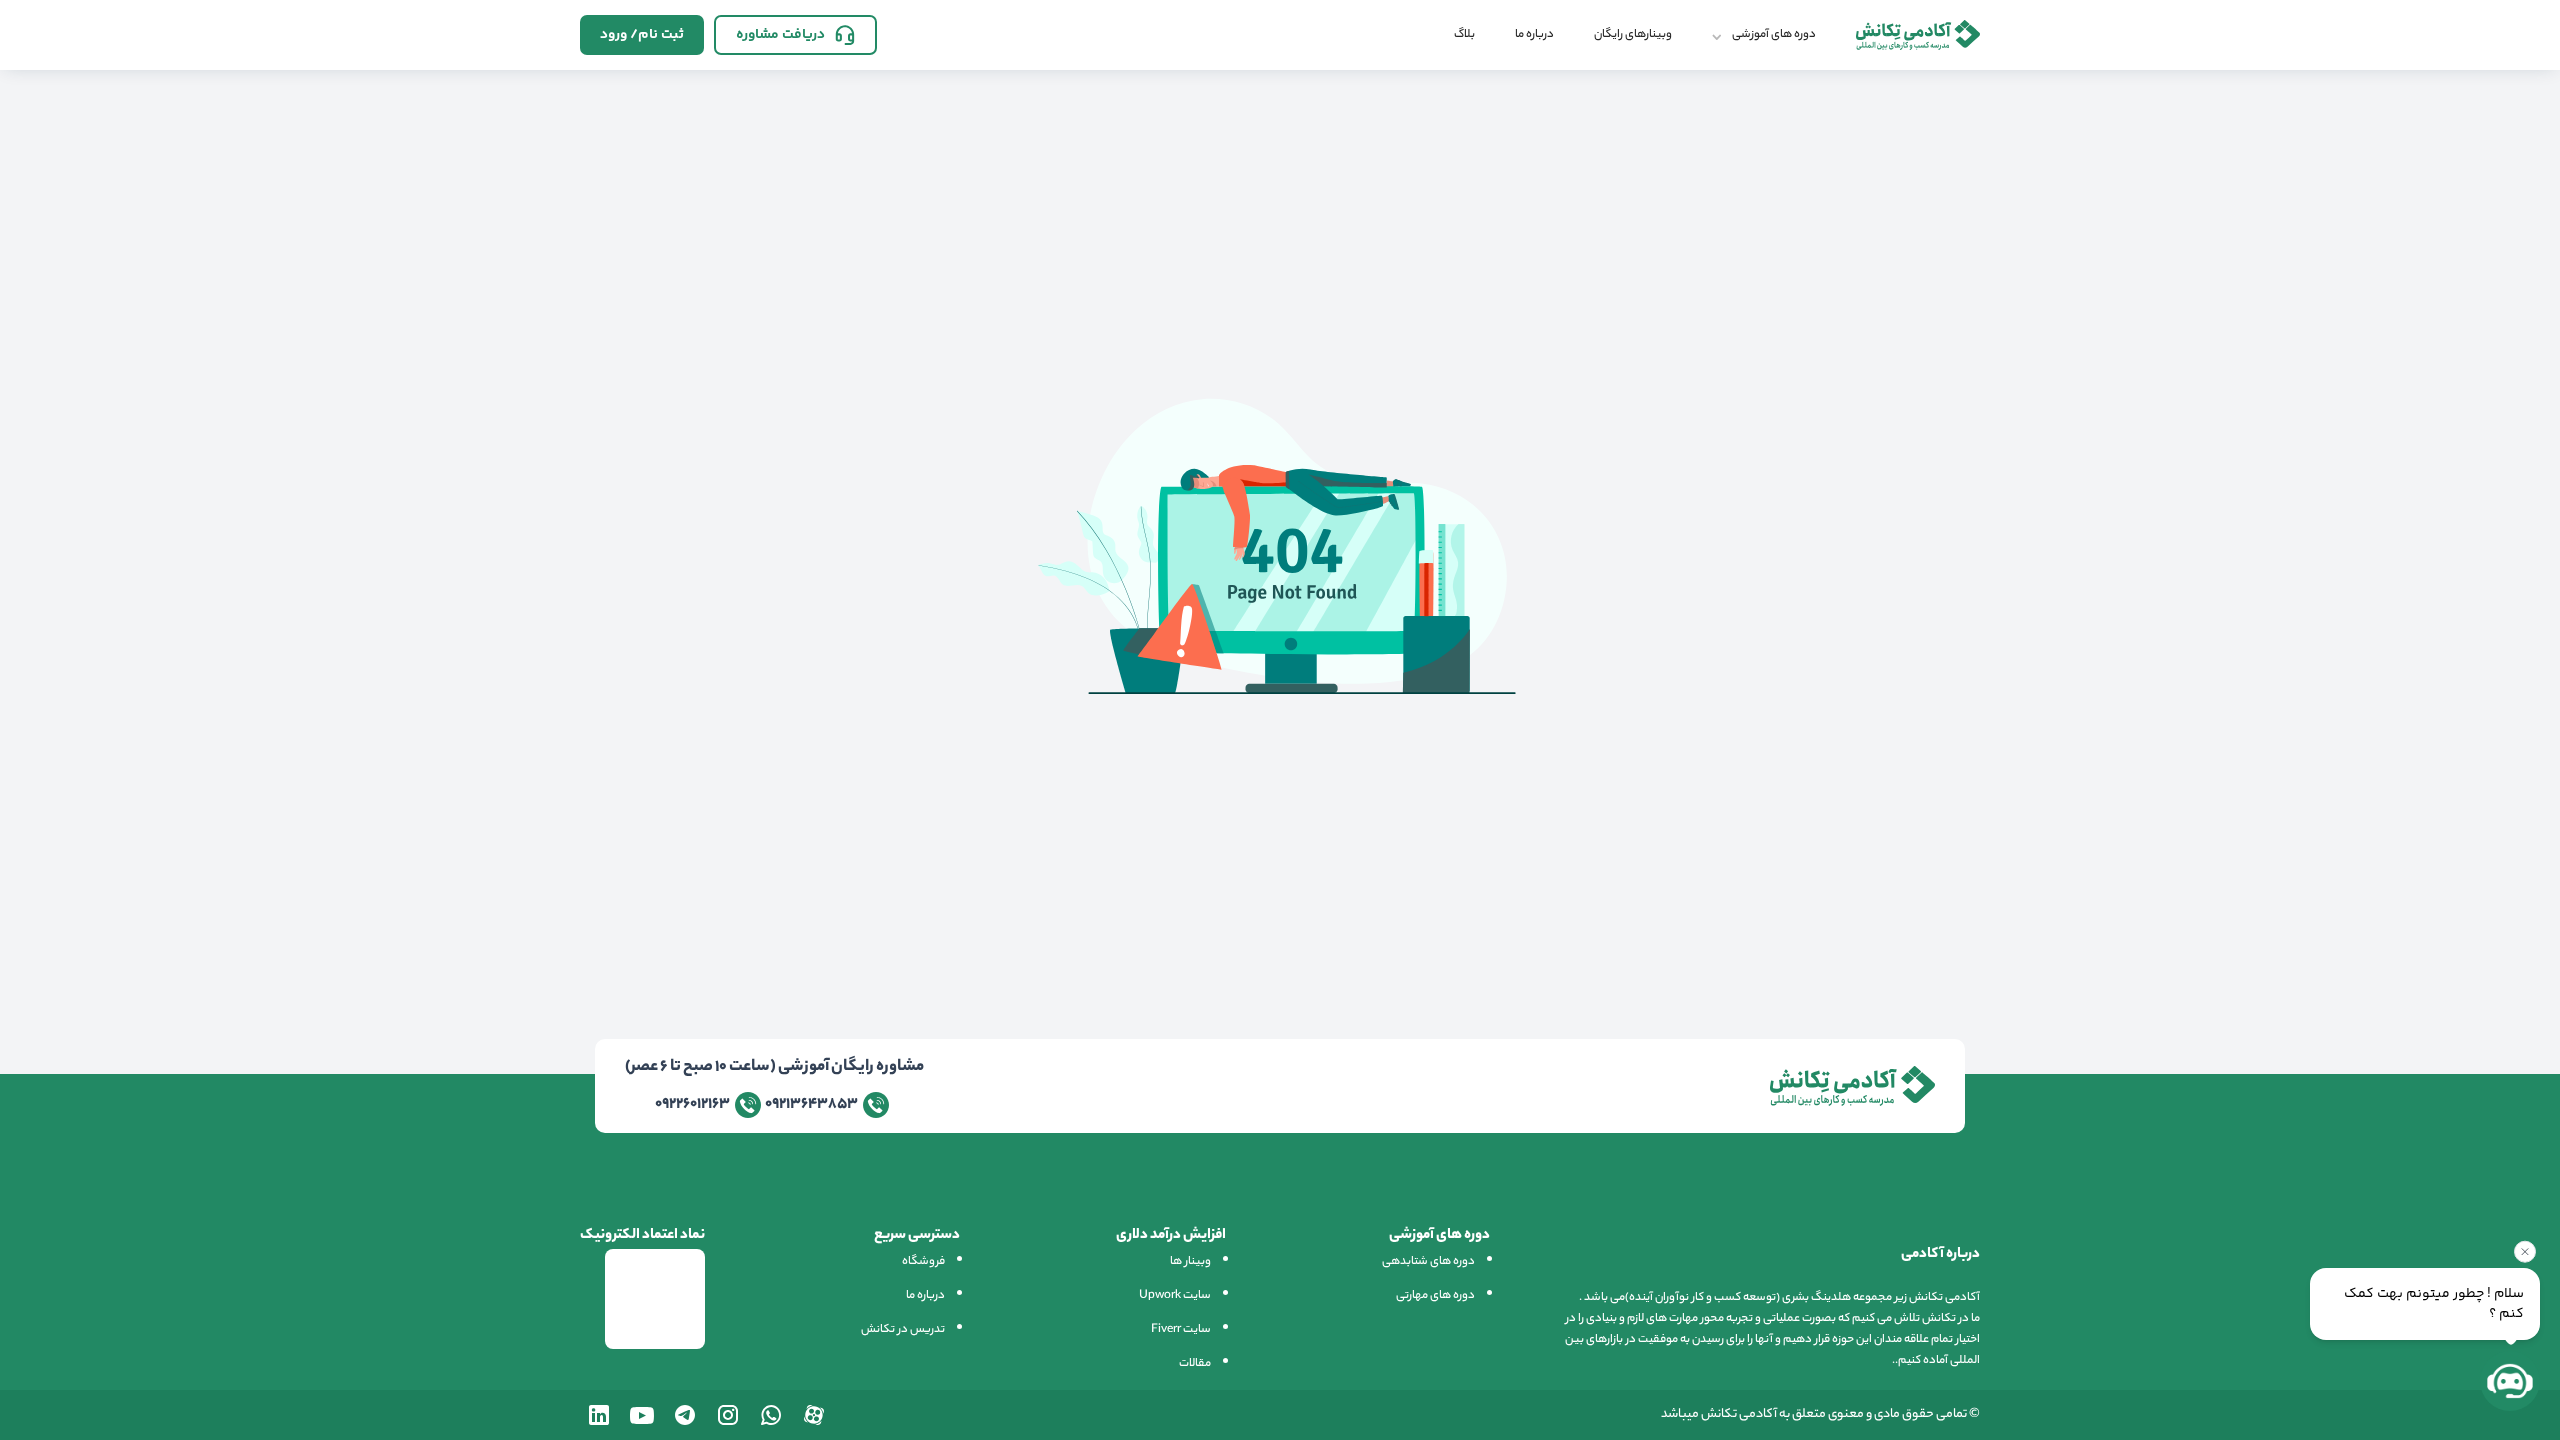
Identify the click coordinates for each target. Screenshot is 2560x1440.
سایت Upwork (1175, 1296)
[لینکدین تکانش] (599, 1415)
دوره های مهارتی (1435, 1296)
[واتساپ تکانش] (771, 1415)
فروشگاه (923, 1262)
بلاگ (1464, 35)
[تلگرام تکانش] (685, 1415)
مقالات (1195, 1364)
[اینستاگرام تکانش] (728, 1415)
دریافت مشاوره (780, 35)
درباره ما (1534, 35)
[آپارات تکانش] (814, 1415)
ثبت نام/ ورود (642, 35)
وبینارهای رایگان (1633, 35)
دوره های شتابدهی (1428, 1262)
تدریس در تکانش (903, 1330)
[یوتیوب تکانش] (642, 1415)
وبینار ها (1190, 1262)
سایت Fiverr (1181, 1330)
